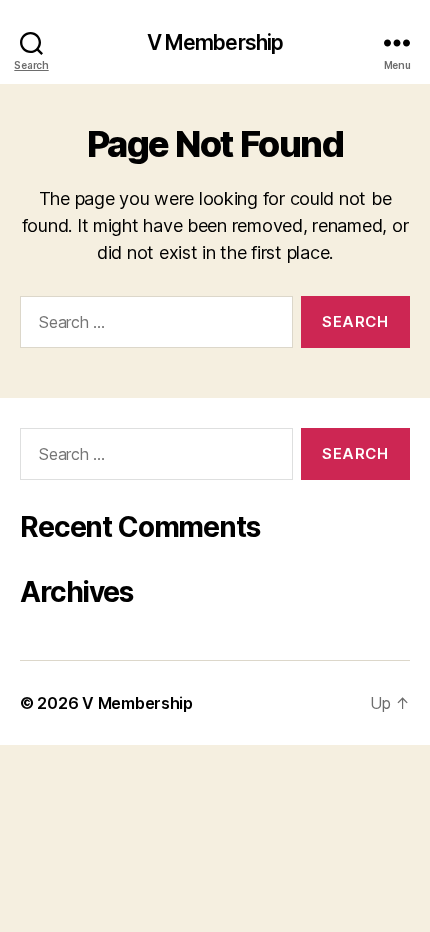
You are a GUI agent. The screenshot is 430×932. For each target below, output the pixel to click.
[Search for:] (152, 326)
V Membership (215, 42)
